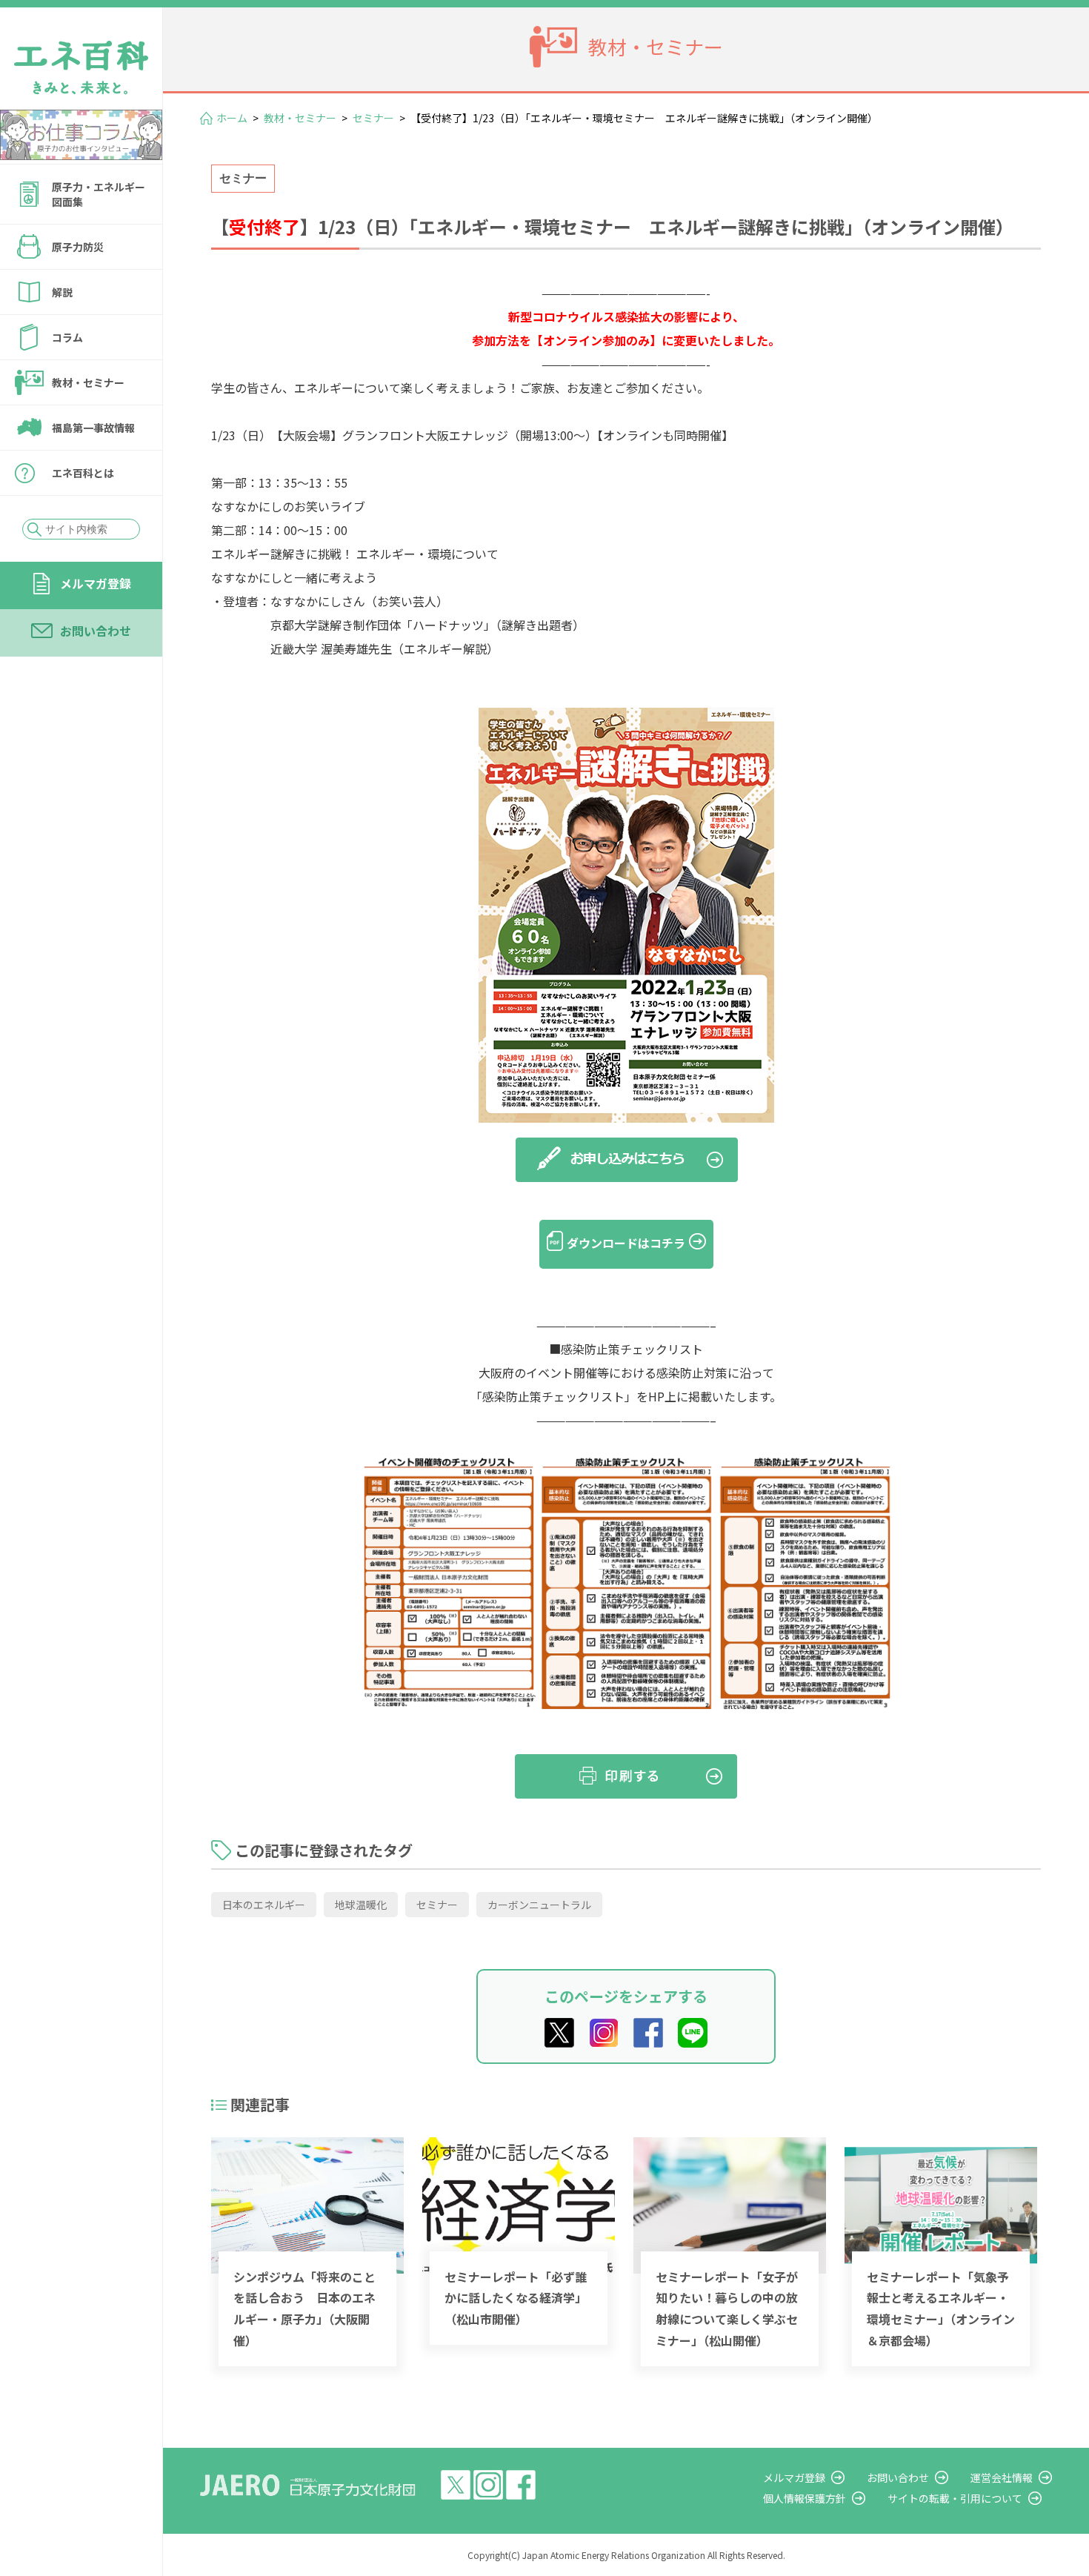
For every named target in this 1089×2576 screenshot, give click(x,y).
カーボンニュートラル (539, 1905)
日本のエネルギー (264, 1905)
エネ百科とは (83, 473)
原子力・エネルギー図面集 (99, 194)
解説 (62, 292)
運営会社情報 (1002, 2477)
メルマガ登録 (96, 583)
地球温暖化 (361, 1905)
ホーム (232, 118)
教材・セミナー (88, 382)
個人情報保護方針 (805, 2498)
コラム (67, 337)
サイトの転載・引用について (955, 2498)
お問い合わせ (96, 631)
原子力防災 (78, 247)
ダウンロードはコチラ (626, 1243)
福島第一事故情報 (93, 428)
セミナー (373, 118)
